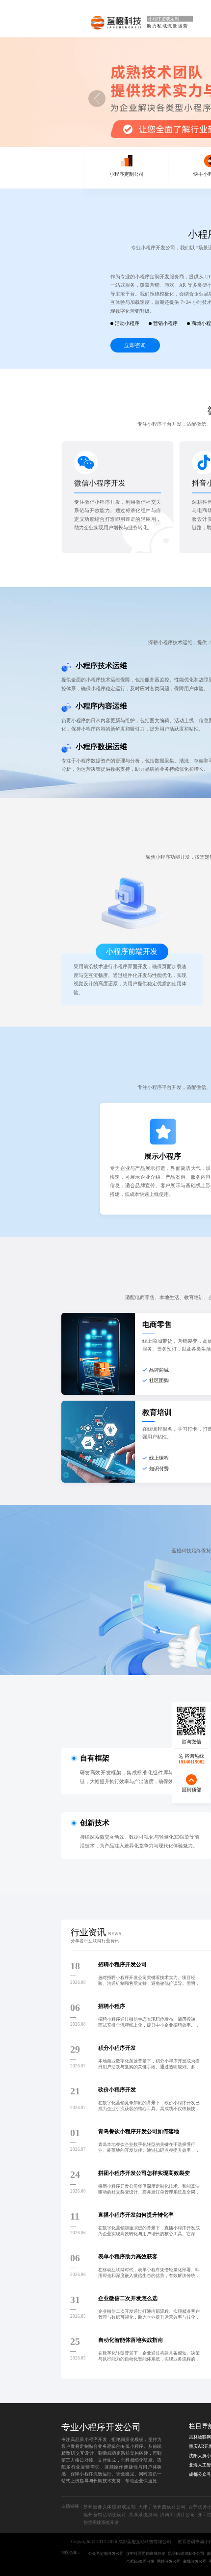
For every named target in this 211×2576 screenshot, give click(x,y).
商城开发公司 (195, 2562)
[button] (97, 99)
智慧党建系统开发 (101, 2522)
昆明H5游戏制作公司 (186, 2554)
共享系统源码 (144, 2515)
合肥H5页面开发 (140, 2562)
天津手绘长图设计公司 (162, 2507)
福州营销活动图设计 (105, 2515)
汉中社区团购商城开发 (146, 2554)
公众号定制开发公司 (106, 2554)
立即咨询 (135, 345)
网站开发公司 (169, 2562)
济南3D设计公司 (177, 2515)
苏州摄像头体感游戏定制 (110, 2507)
